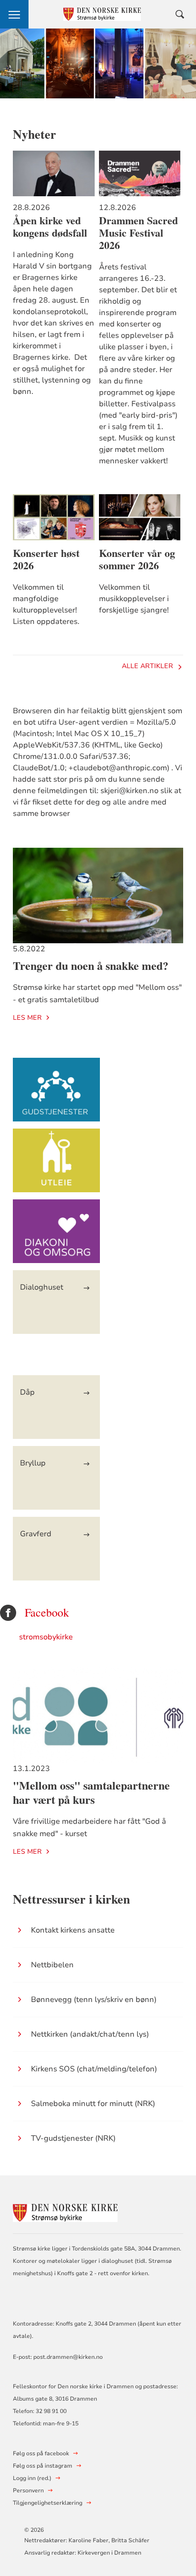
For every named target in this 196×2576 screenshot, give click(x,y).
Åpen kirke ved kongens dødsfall (50, 227)
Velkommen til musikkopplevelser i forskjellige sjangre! (134, 599)
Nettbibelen (52, 1965)
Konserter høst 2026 (46, 559)
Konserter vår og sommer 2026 (137, 559)
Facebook (47, 1613)
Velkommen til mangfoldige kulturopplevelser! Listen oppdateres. (46, 604)
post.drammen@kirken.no (68, 2357)
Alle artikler (147, 666)
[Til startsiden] (65, 2212)
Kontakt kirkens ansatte (73, 1930)
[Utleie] (56, 1165)
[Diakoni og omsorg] (56, 1236)
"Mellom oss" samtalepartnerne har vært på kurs (91, 1792)
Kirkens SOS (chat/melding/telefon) (94, 2069)
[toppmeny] (14, 14)
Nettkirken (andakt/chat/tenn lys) (90, 2034)
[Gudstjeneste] (56, 1094)
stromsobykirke (46, 1637)
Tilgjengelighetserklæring (48, 2503)
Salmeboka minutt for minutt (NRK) (93, 2104)
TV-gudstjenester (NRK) (73, 2138)
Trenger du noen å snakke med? (91, 965)
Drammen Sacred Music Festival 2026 (138, 233)
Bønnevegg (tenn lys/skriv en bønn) (94, 2000)
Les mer (27, 1018)
